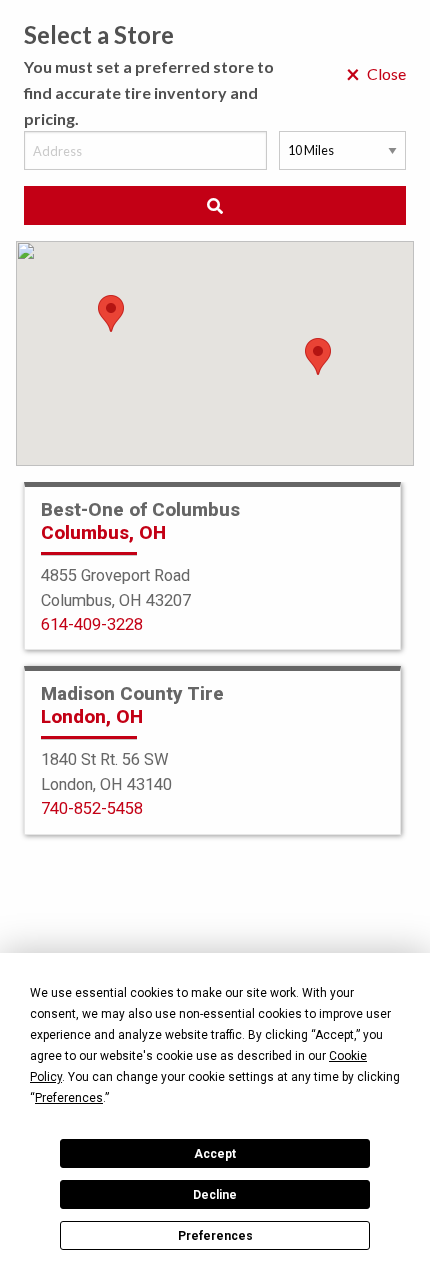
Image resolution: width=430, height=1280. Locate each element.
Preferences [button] (69, 1098)
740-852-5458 (92, 808)
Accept (215, 1154)
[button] (318, 356)
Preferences (215, 1236)
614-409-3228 (92, 624)
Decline (215, 1195)
